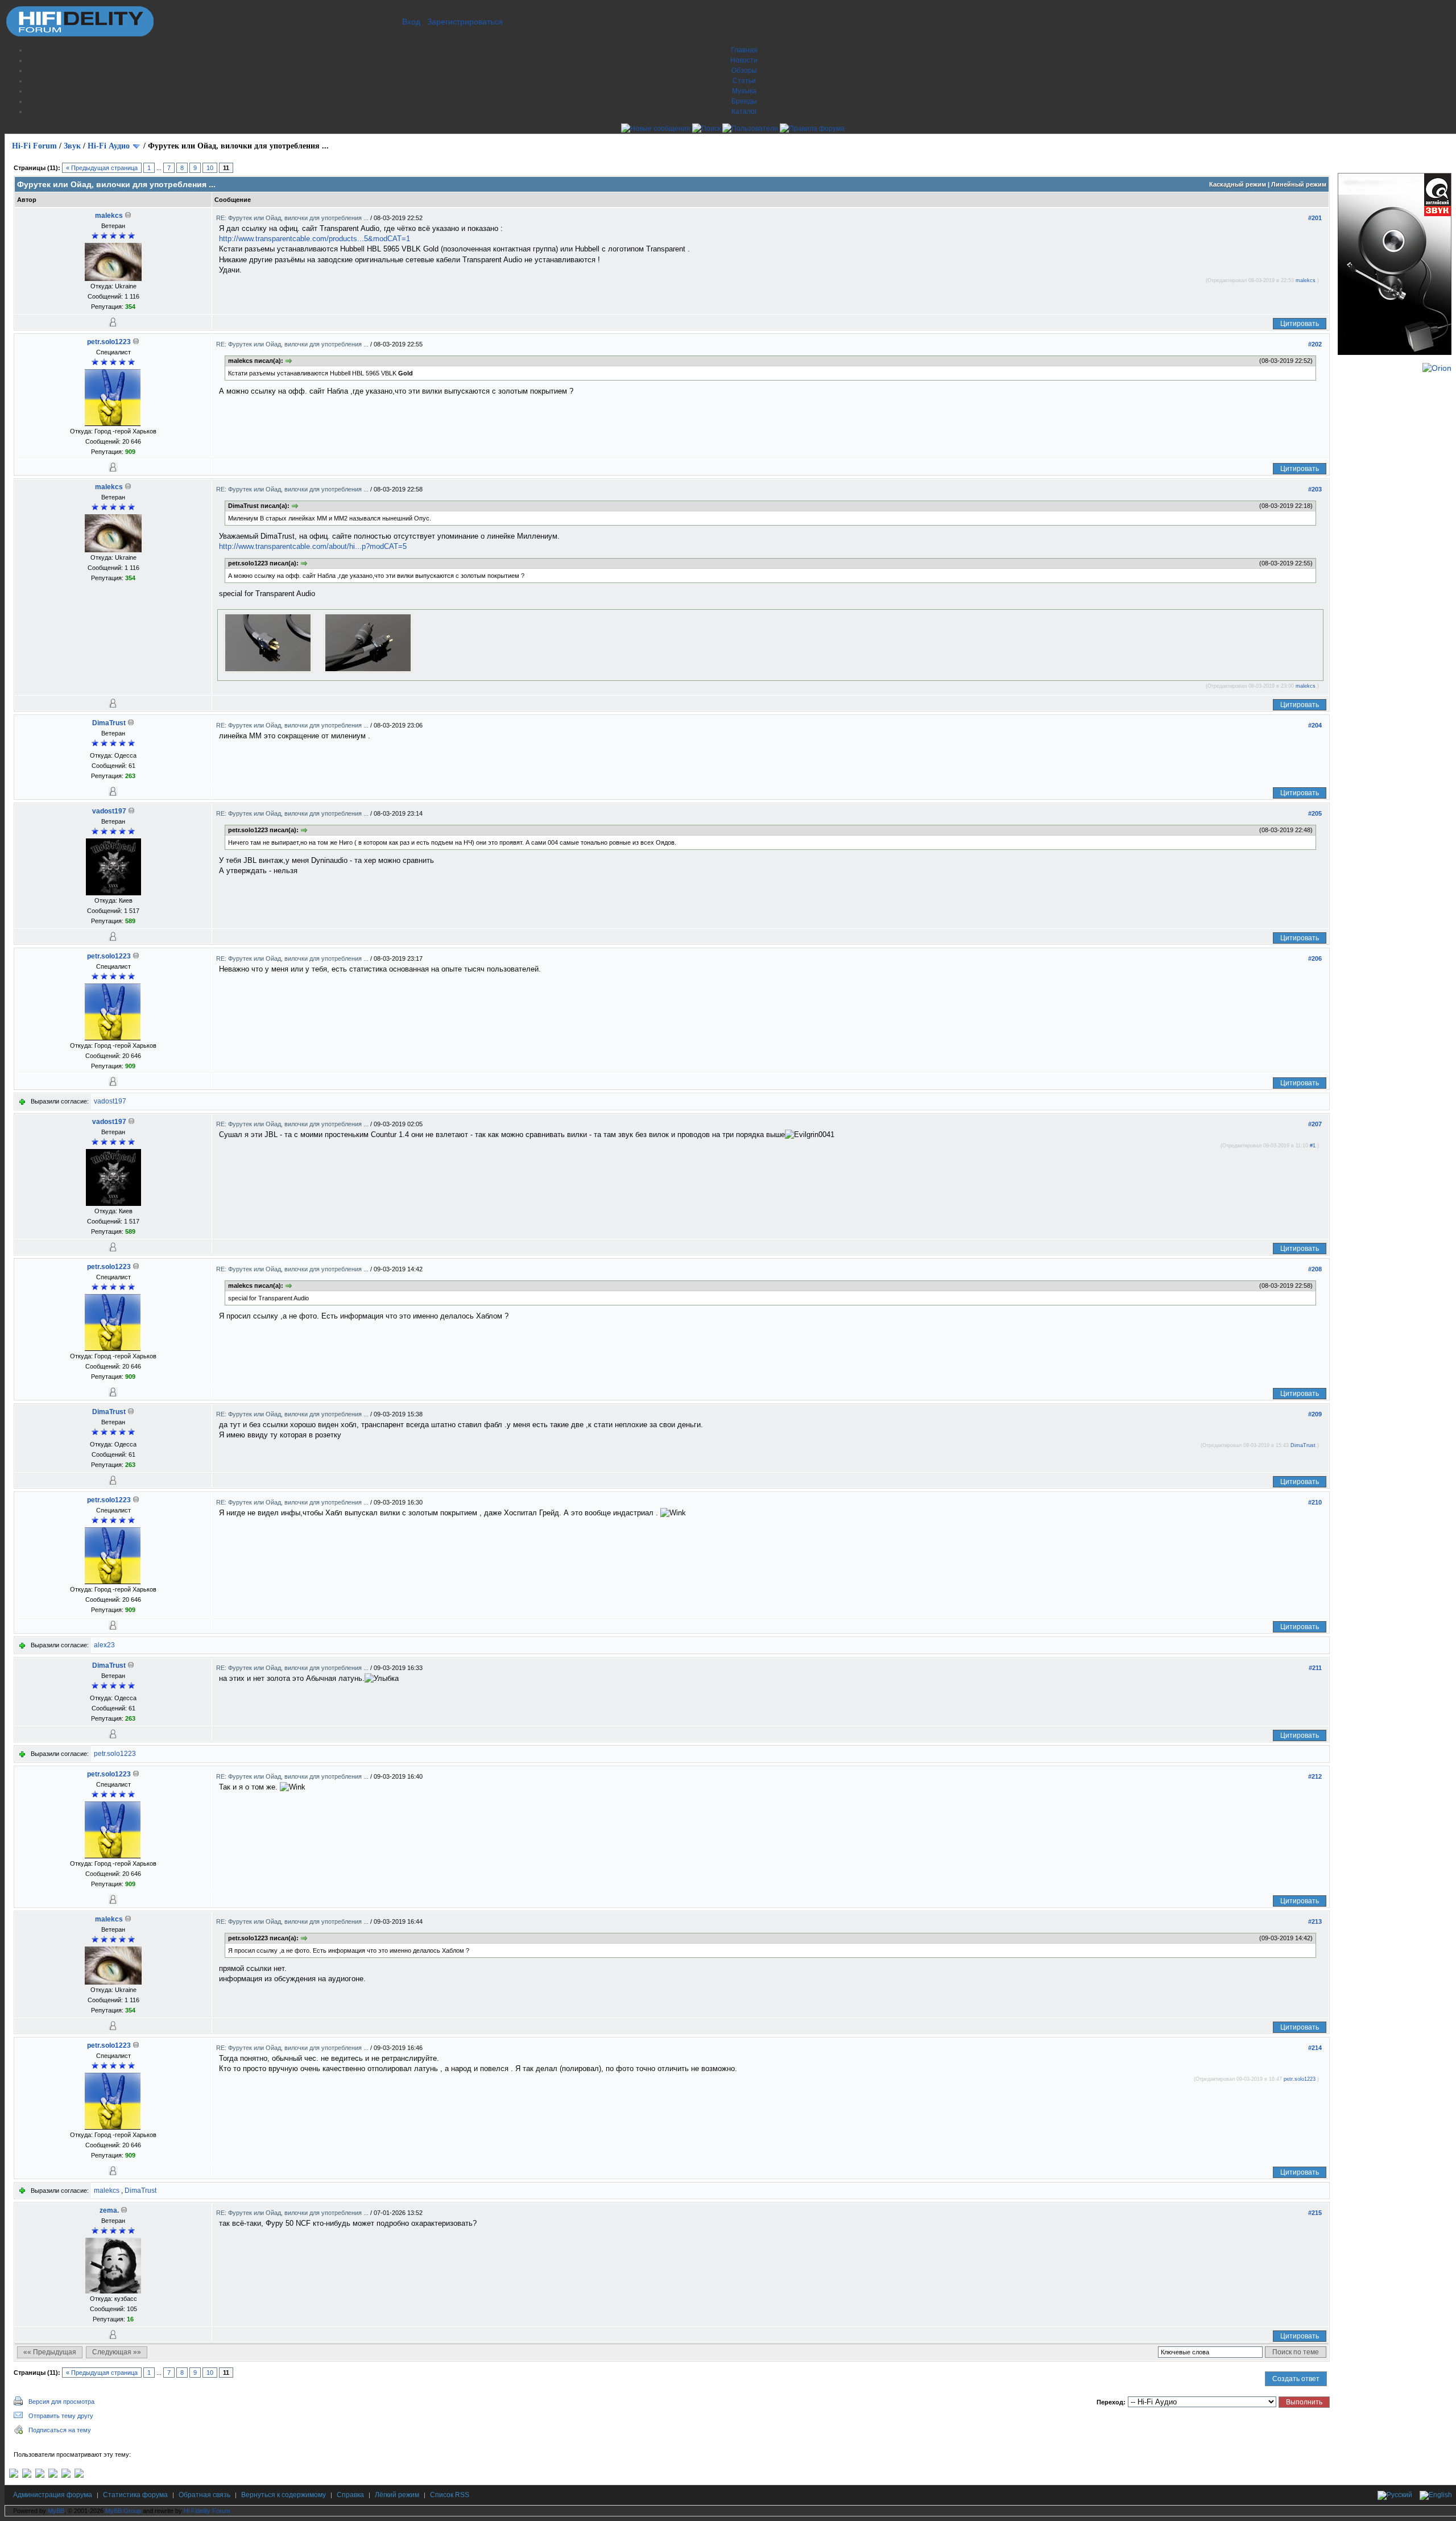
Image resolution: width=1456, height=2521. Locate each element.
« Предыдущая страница (102, 168)
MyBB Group (123, 2511)
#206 (1315, 958)
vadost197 (109, 811)
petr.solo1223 (109, 342)
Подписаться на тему (60, 2430)
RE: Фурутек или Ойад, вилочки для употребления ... (293, 218)
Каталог (744, 111)
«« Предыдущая (50, 2352)
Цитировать (1300, 324)
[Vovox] (79, 2475)
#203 (1315, 489)
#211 (1315, 1668)
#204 (1315, 725)
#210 (1315, 1502)
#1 (1313, 1146)
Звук (72, 146)
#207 (1315, 1124)
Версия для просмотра (61, 2402)
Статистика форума (135, 2495)
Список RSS (450, 2495)
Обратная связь (204, 2495)
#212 (1315, 1776)
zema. (109, 2210)
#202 (1315, 344)
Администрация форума (53, 2495)
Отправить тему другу (61, 2416)
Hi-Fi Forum (34, 146)
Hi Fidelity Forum (207, 2511)
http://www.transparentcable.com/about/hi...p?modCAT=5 (313, 546)
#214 (1315, 2048)
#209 (1315, 1414)
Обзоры (744, 71)
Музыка (744, 91)
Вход (411, 22)
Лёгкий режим (397, 2495)
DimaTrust (109, 723)
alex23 (104, 1645)
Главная (744, 50)
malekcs (109, 216)
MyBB (56, 2511)
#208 (1315, 1269)
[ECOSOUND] (53, 2475)
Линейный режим (1299, 184)
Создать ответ (1296, 2379)
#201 (1315, 218)
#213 (1315, 1921)
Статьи (744, 81)
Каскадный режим (1238, 184)
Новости (744, 60)
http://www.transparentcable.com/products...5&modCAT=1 (315, 239)
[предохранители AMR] (14, 2475)
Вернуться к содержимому (284, 2495)
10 (210, 168)
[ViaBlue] (40, 2475)
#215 (1315, 2213)
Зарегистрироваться (465, 22)
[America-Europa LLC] (27, 2475)
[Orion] (1437, 368)
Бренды (744, 101)
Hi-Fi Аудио (109, 146)
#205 (1315, 813)
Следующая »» (117, 2352)
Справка (350, 2495)
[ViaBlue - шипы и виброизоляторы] (66, 2475)
